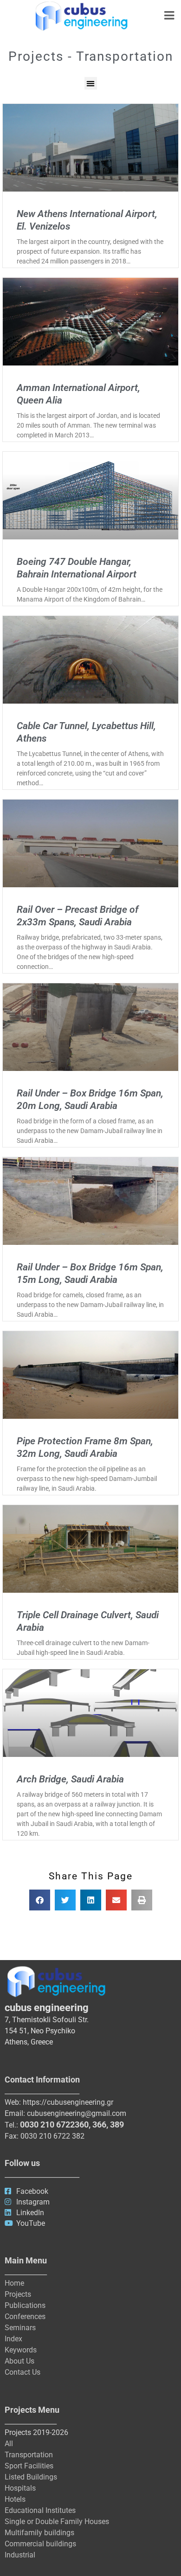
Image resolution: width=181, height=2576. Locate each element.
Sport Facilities (29, 2466)
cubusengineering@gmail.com (77, 2113)
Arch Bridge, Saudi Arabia (70, 1779)
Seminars (20, 2328)
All (9, 2444)
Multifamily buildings (39, 2533)
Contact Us (23, 2372)
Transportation (29, 2455)
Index (13, 2339)
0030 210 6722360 (54, 2124)
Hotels (15, 2499)
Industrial (20, 2555)
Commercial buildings (40, 2544)
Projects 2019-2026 (36, 2432)
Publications (25, 2305)
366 (99, 2124)
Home (14, 2283)
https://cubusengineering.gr (68, 2102)
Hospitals (20, 2488)
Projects (18, 2294)
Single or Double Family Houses (57, 2522)
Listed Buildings (31, 2477)
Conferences (25, 2316)
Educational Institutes (40, 2510)
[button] (91, 83)
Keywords (21, 2350)
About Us (19, 2361)
